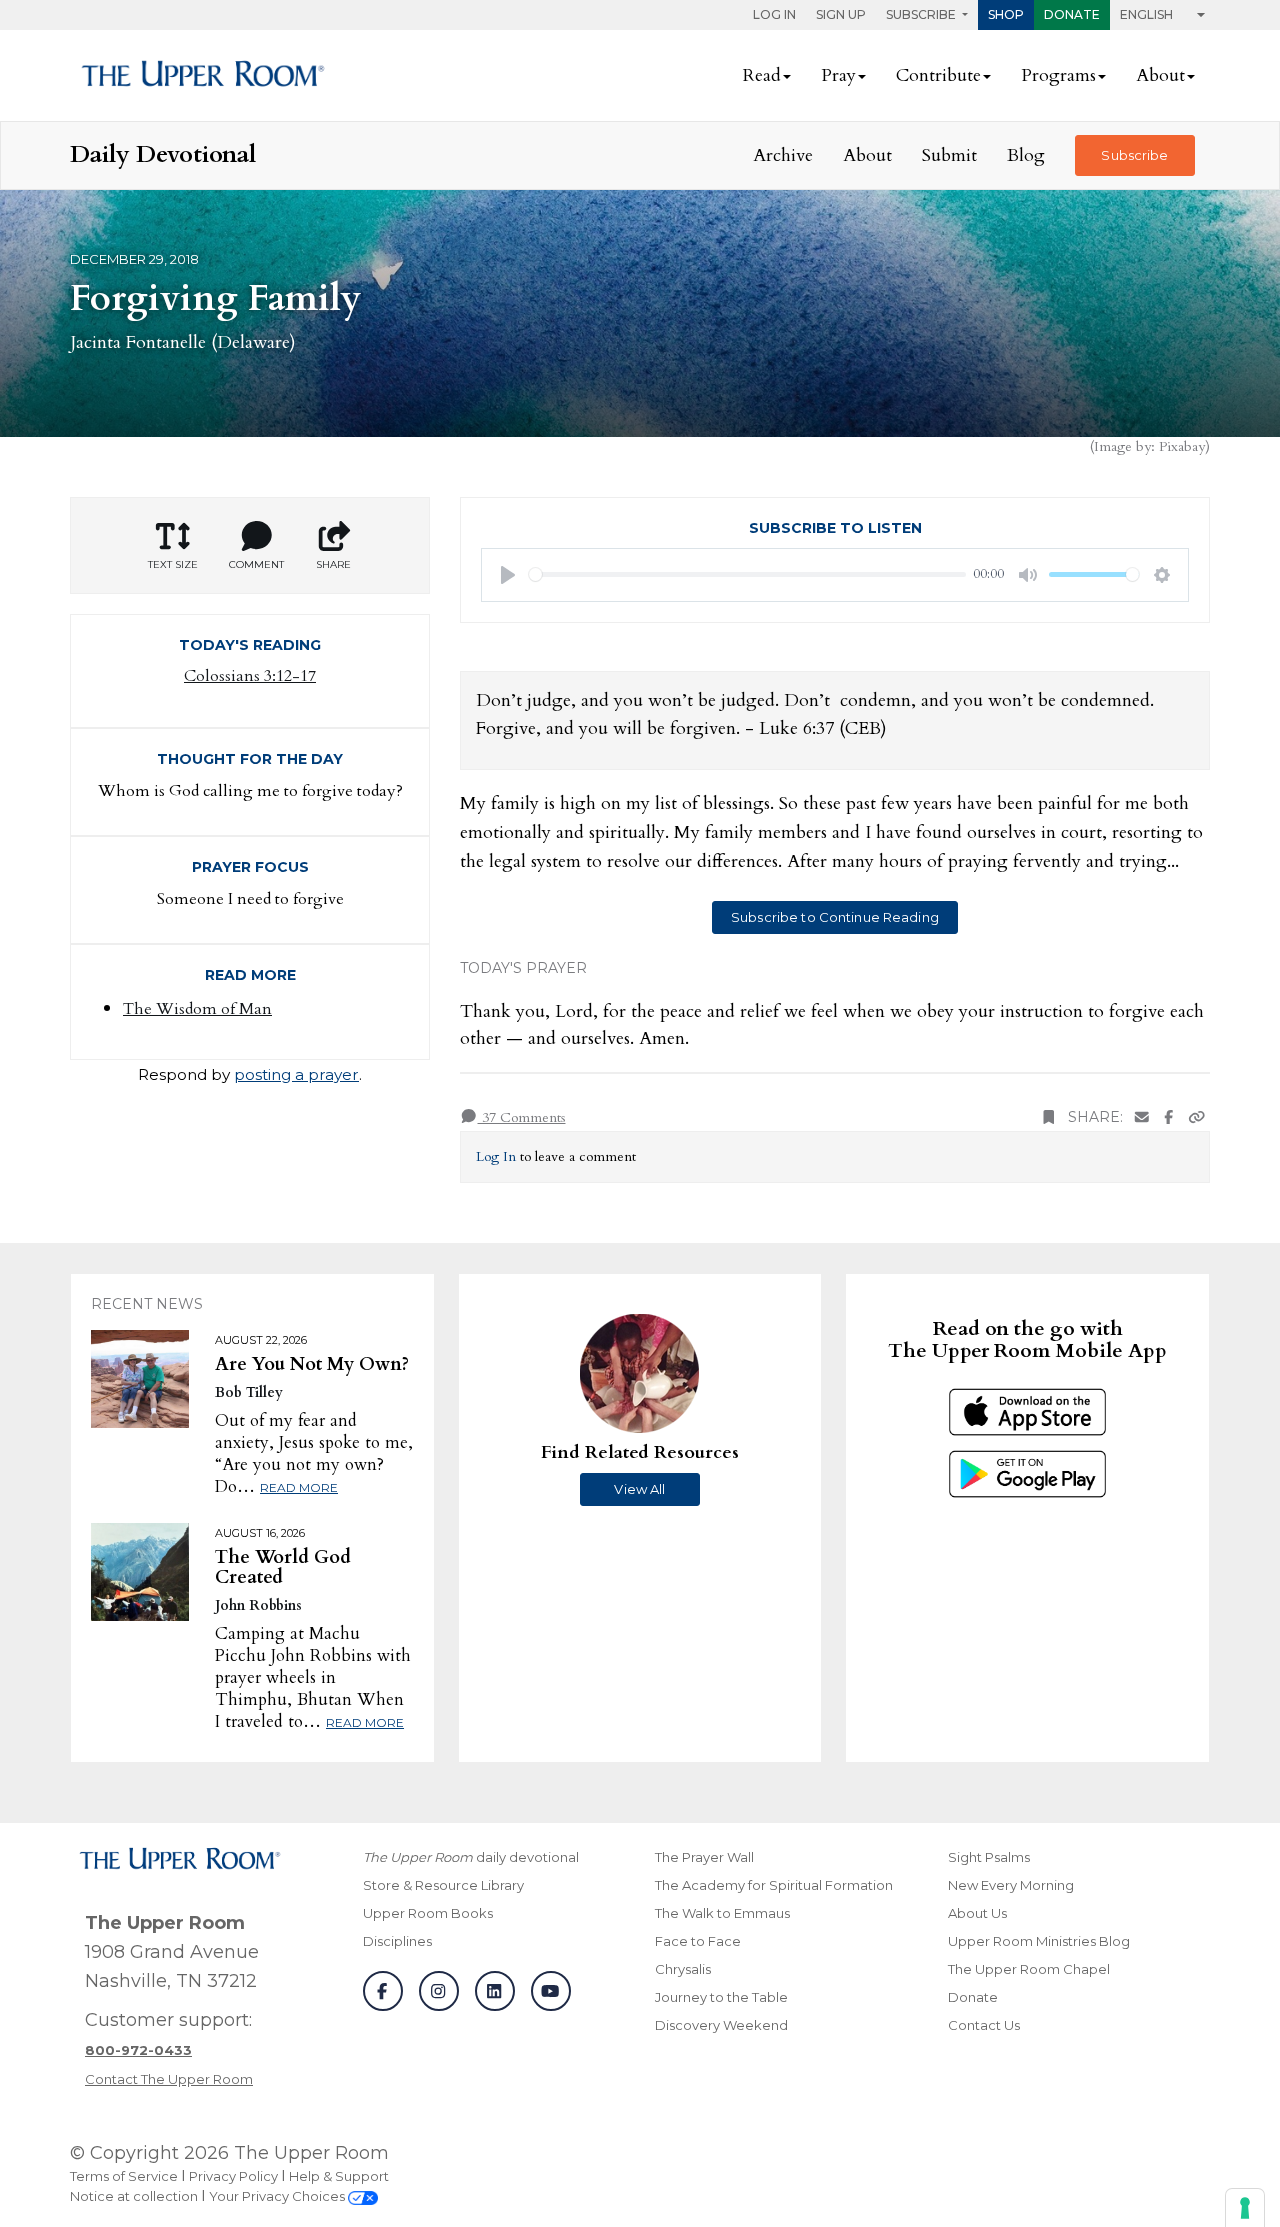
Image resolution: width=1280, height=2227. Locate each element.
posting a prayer (296, 1074)
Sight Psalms (989, 1857)
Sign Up (841, 14)
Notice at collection (134, 2196)
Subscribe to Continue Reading (835, 917)
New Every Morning (1011, 1885)
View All (639, 1489)
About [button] (1160, 75)
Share (333, 564)
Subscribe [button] (922, 14)
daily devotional (471, 1857)
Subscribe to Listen (835, 528)
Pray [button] (838, 75)
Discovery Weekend (721, 2025)
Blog (1026, 155)
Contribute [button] (938, 75)
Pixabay (1182, 446)
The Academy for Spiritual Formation (774, 1885)
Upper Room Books (428, 1913)
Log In (774, 14)
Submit (949, 155)
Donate (1072, 14)
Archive (783, 155)
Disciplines (397, 1941)
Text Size (173, 564)
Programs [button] (1058, 75)
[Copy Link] (1197, 1117)
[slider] (747, 574)
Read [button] (762, 75)
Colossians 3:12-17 (250, 676)
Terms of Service (124, 2176)
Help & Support (339, 2176)
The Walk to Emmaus (722, 1913)
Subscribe (1134, 155)
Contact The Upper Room (169, 2079)
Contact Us (984, 2025)
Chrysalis (683, 1969)
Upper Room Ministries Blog (1039, 1941)
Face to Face (698, 1941)
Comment (256, 564)
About (867, 155)
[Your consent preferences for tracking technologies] (1245, 2208)
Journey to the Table (721, 1997)
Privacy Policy (233, 2176)
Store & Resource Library (443, 1885)
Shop (1006, 14)
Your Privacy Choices (278, 2196)
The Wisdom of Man (197, 1009)
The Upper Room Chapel (1029, 1969)
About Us (977, 1913)
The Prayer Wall (704, 1857)
